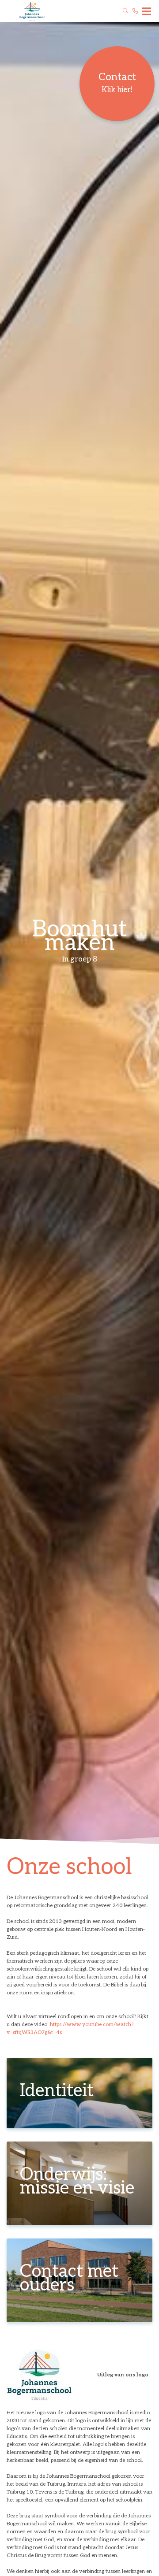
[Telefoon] (135, 11)
